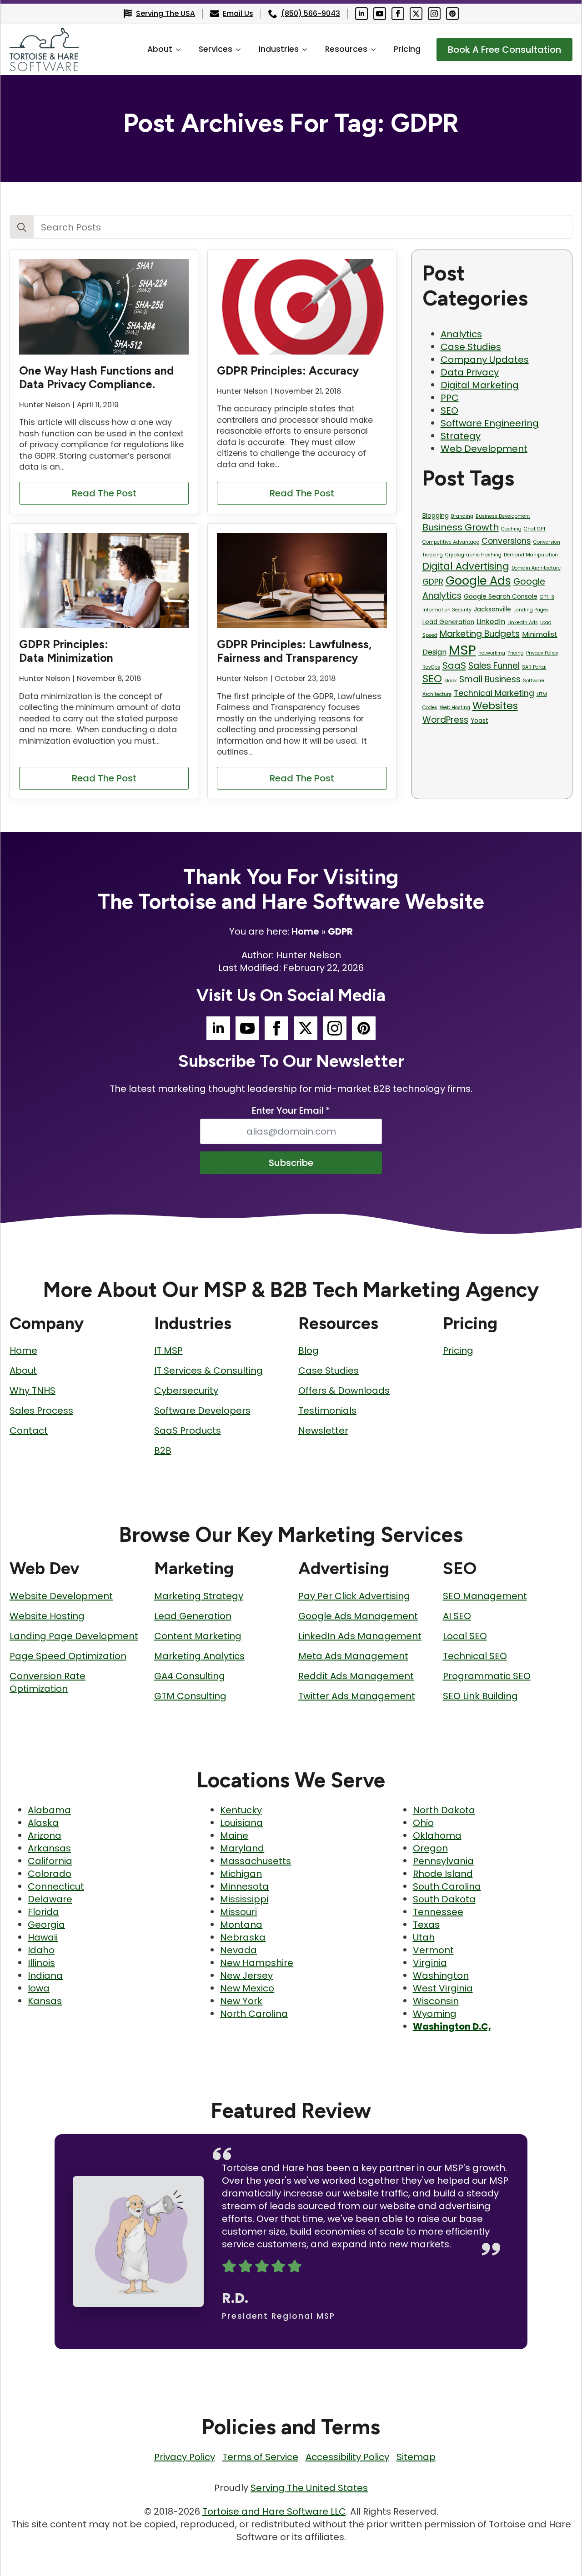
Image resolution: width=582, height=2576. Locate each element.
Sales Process (41, 1411)
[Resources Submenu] (376, 50)
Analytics (461, 334)
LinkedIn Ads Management (360, 1636)
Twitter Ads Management (357, 1696)
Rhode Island (443, 1874)
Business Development (503, 516)
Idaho (41, 1950)
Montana (241, 1925)
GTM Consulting (190, 1696)
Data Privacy (470, 372)
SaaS (454, 665)
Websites (495, 706)
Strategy (461, 436)
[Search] (22, 227)
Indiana (45, 1976)
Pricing (407, 49)
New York (241, 2001)
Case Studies (471, 347)
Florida (43, 1912)
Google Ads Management (358, 1616)
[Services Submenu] (241, 50)
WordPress (445, 720)
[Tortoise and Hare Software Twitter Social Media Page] (416, 14)
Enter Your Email (291, 1110)
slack (451, 681)
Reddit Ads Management (356, 1676)
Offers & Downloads (344, 1391)
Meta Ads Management (353, 1656)
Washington (441, 1976)
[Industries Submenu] (307, 50)
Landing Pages (531, 610)
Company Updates (485, 360)
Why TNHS (33, 1391)
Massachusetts (256, 1861)
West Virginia (443, 1988)
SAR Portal (534, 667)
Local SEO (465, 1636)
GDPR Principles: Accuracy (288, 370)
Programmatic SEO (487, 1676)
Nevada (238, 1950)
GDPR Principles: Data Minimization (66, 651)
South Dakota (444, 1899)
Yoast (479, 721)
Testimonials (327, 1411)
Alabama (49, 1810)
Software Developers (202, 1411)
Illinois (41, 1963)
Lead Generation (448, 622)
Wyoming (435, 2014)
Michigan (241, 1874)
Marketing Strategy (199, 1596)
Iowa (39, 1988)
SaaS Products (188, 1431)
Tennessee (438, 1912)
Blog (309, 1351)
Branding (462, 516)
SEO (449, 410)
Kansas (45, 2001)
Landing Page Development (74, 1636)
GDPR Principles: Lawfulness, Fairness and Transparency (294, 651)
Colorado (50, 1874)
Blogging (436, 516)
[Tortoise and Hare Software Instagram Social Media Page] (434, 14)
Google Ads (478, 580)
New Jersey (246, 1976)
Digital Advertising (466, 566)
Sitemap (416, 2457)
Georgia (46, 1925)
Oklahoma (437, 1836)
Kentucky (241, 1810)
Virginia (430, 1963)
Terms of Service (260, 2457)
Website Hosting (47, 1616)
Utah (424, 1937)
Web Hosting (455, 708)
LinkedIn (491, 622)
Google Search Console (501, 597)
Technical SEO (475, 1656)
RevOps (431, 667)
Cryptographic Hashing (473, 555)
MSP (462, 650)
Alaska (43, 1823)
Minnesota (244, 1886)
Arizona (45, 1836)
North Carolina (254, 2014)
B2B (163, 1451)
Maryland (242, 1848)
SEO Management (485, 1596)
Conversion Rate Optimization (48, 1682)
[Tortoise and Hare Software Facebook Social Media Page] (398, 14)
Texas (426, 1925)
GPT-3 (547, 597)
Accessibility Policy (347, 2457)
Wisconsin (436, 2001)
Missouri (238, 1912)
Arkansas (49, 1848)
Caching (511, 529)
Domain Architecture (536, 568)
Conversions (506, 541)
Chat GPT (535, 529)
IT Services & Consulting (208, 1371)
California (50, 1861)
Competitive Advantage (451, 542)
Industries (279, 49)
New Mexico (247, 1988)
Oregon (430, 1848)
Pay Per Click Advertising (354, 1596)
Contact (29, 1431)
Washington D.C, (452, 2026)
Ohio (423, 1823)
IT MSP (168, 1351)
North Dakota (444, 1810)
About (160, 49)
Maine (234, 1836)
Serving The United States (309, 2488)
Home (305, 931)
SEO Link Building (480, 1696)
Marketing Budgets (480, 634)
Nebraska (243, 1937)
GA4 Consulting (190, 1676)
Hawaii (43, 1937)
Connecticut (56, 1886)
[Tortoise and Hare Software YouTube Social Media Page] (380, 14)
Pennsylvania (443, 1861)
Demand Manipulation (531, 555)
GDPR (433, 582)
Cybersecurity (186, 1391)
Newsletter (323, 1431)
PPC (450, 398)
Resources (346, 49)
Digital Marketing (480, 385)
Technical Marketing (494, 693)
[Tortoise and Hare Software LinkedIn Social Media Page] (361, 14)
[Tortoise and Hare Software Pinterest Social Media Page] (452, 14)
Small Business (490, 679)
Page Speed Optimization (68, 1656)
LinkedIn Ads (523, 623)
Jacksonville (492, 609)
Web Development (484, 449)
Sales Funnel (494, 666)
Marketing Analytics (199, 1656)
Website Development (61, 1596)
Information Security (447, 610)
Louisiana (241, 1823)
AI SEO (457, 1616)
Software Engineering (490, 423)
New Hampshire (257, 1963)
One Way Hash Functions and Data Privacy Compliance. (96, 377)
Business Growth (461, 527)
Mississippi (244, 1899)
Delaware (50, 1899)
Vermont (433, 1950)
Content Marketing (198, 1636)
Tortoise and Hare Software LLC (274, 2511)
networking (492, 653)
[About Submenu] (181, 50)
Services (216, 49)
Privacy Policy (542, 653)
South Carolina (447, 1886)
